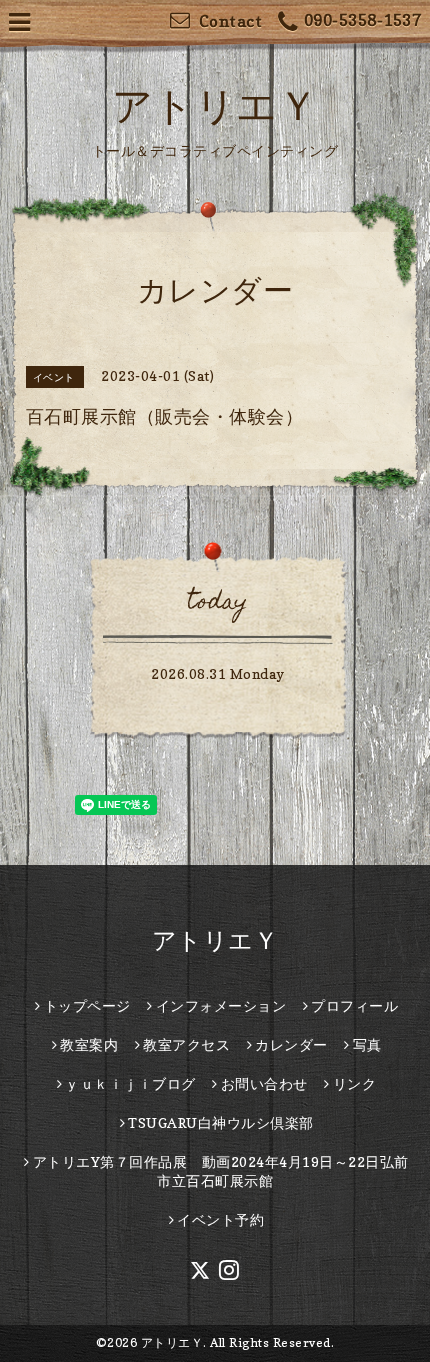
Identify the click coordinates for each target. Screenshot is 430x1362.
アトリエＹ (215, 105)
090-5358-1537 (362, 20)
